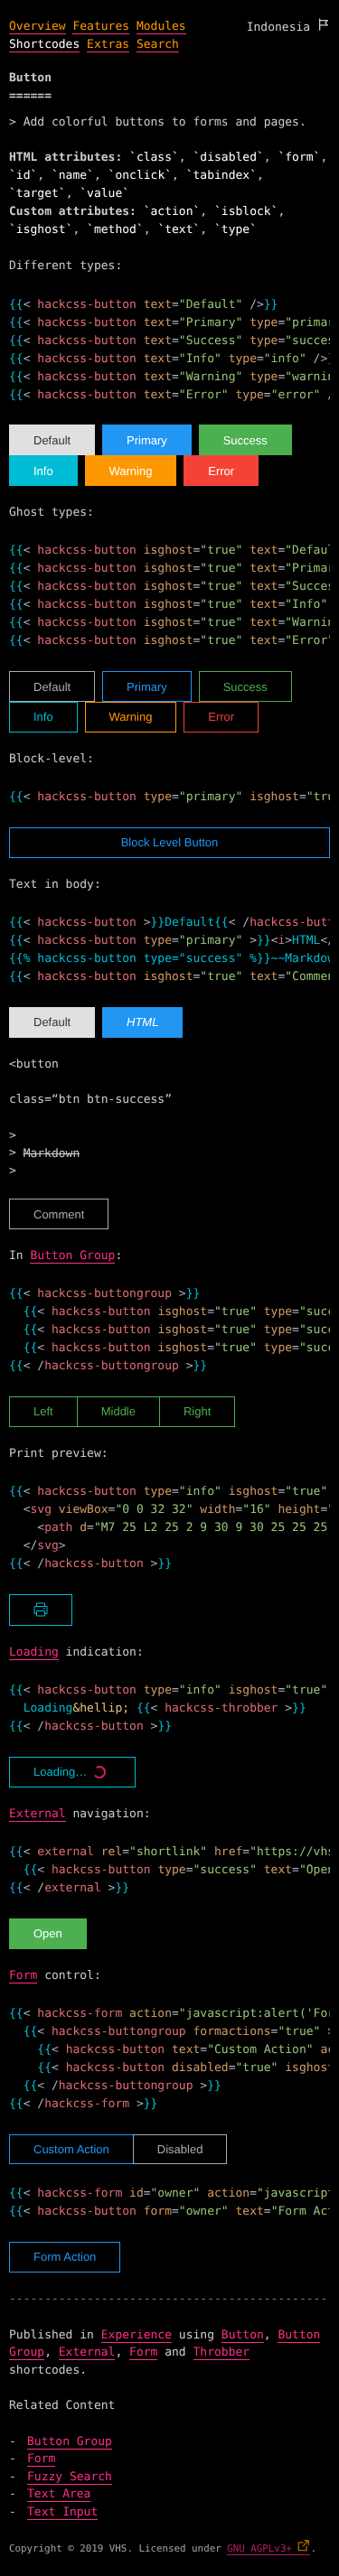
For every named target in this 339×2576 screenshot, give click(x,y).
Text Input (62, 2512)
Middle (118, 1411)
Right (197, 1411)
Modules (161, 27)
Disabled (180, 2149)
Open (48, 1933)
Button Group (72, 1256)
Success (245, 440)
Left (43, 1411)
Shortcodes (44, 45)
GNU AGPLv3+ (259, 2548)
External (38, 1814)
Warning (131, 471)
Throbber (222, 2352)
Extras (108, 45)
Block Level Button (170, 842)
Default (52, 440)
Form (23, 1976)
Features (101, 27)
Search (158, 45)
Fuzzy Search (70, 2477)
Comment (59, 1214)
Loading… (60, 1772)
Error (221, 471)
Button (243, 2335)
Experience (137, 2335)
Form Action (65, 2257)
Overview (38, 27)
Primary (147, 440)
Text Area (59, 2494)
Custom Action (71, 2149)
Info (43, 471)
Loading (34, 1652)
